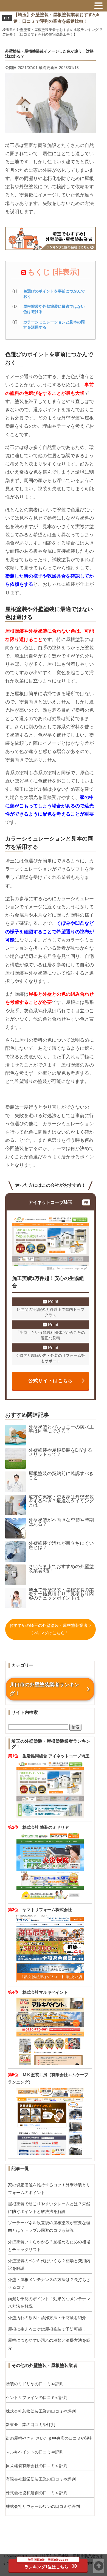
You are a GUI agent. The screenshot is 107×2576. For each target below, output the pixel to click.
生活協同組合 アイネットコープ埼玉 (56, 1756)
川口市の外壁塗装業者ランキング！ (44, 1689)
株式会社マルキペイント (45, 1992)
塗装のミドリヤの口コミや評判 (35, 2384)
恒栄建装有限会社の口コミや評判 (37, 2466)
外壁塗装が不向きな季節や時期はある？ (61, 1522)
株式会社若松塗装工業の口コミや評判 (41, 2411)
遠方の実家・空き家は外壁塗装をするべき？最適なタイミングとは (61, 1501)
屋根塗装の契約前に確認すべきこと (61, 1476)
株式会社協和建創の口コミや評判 (37, 2493)
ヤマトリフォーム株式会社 (47, 1910)
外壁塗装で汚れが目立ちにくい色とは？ (61, 1545)
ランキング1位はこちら (46, 2564)
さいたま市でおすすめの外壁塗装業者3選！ (61, 1569)
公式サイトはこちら (50, 1381)
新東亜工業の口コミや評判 (30, 2425)
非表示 (66, 272)
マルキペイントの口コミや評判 (35, 2452)
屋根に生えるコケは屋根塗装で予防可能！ (47, 2329)
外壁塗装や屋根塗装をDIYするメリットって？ (60, 1452)
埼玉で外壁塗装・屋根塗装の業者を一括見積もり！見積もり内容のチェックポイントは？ (61, 1594)
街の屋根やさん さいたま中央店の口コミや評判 (50, 2438)
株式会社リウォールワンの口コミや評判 (43, 2506)
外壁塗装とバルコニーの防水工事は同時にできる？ (61, 1429)
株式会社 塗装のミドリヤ (46, 1827)
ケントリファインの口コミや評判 (37, 2397)
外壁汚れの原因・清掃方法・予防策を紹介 (47, 2318)
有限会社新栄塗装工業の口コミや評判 (41, 2479)
